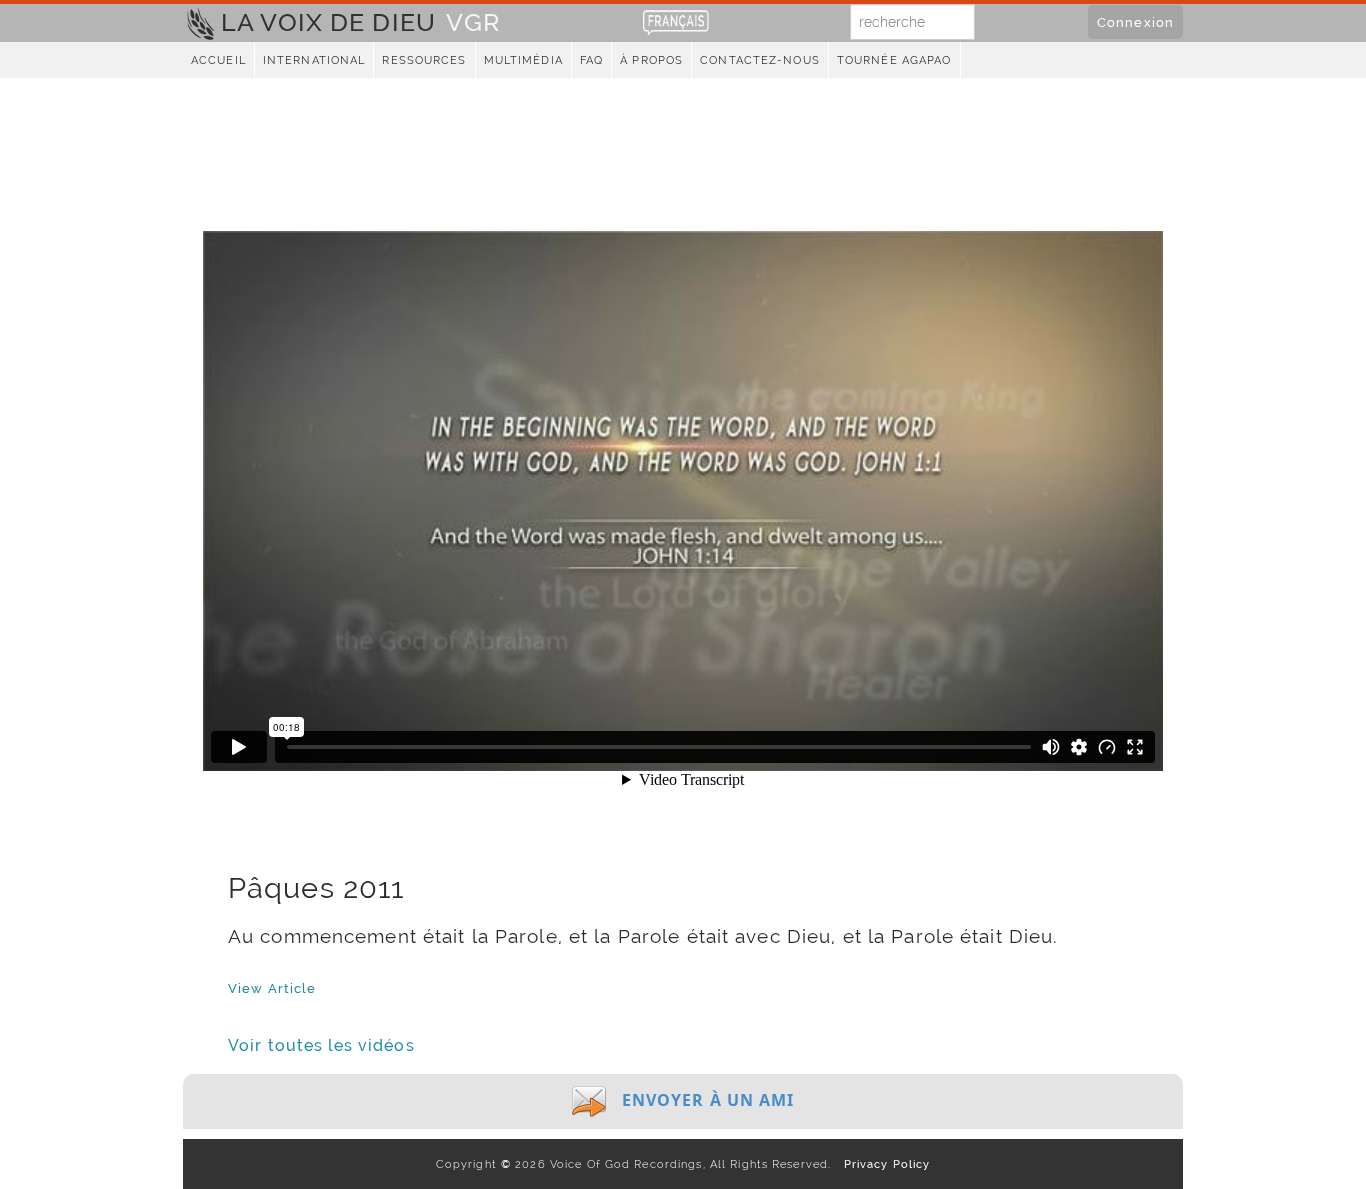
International (314, 60)
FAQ (591, 60)
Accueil (218, 60)
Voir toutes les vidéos (321, 1045)
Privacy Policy (882, 1164)
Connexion (1135, 22)
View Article (272, 988)
